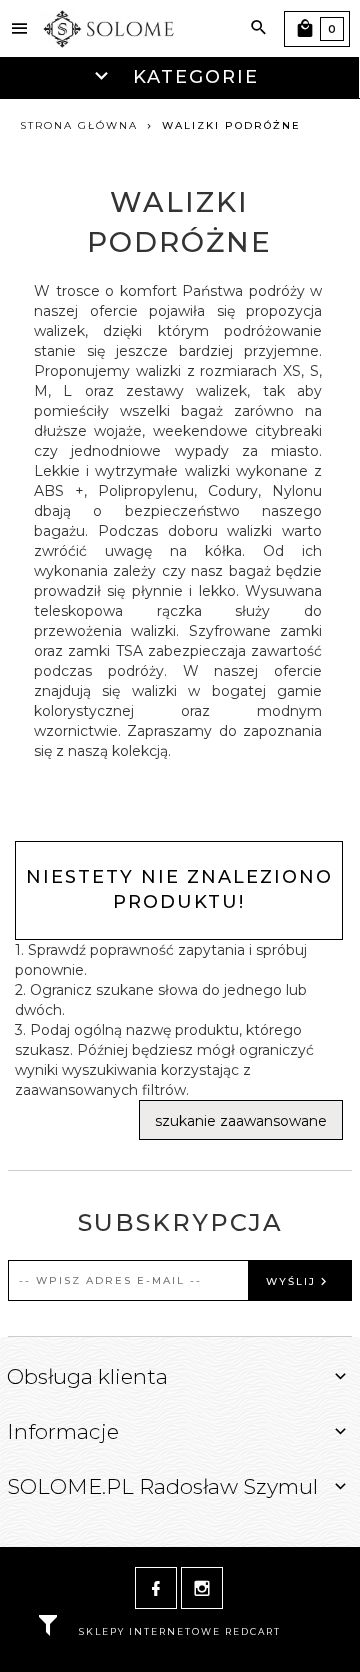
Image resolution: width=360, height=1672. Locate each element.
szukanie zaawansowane (241, 1121)
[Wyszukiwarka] (259, 28)
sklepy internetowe (150, 1631)
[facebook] (156, 1588)
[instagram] (202, 1588)
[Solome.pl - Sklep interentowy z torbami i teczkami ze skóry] (110, 28)
